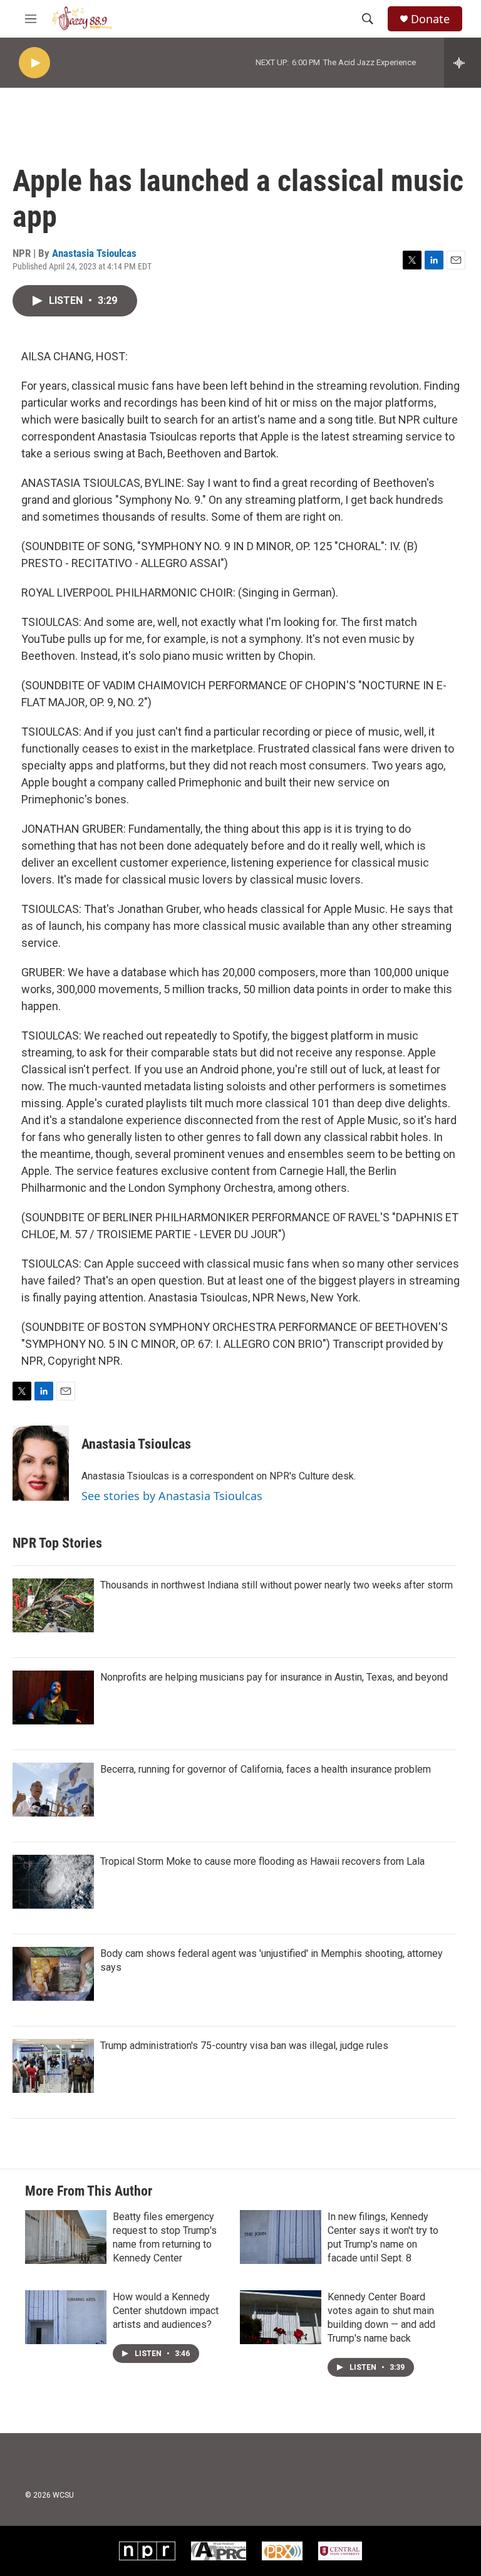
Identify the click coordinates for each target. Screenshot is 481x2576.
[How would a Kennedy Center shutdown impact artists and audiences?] (66, 2317)
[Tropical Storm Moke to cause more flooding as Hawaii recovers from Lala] (53, 1882)
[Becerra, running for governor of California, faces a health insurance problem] (53, 1790)
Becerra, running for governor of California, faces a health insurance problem (266, 1769)
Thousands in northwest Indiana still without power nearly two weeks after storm (277, 1585)
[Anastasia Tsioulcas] (41, 1463)
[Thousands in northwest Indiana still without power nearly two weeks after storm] (53, 1605)
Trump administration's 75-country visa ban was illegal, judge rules (244, 2046)
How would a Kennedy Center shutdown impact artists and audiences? (166, 2311)
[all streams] (463, 63)
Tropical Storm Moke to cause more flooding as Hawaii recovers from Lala (262, 1861)
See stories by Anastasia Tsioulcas (172, 1496)
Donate (430, 19)
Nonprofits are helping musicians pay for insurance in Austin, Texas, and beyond (274, 1677)
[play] (34, 63)
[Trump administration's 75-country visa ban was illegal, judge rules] (53, 2066)
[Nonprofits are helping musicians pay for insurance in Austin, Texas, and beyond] (53, 1697)
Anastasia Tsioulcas (94, 253)
